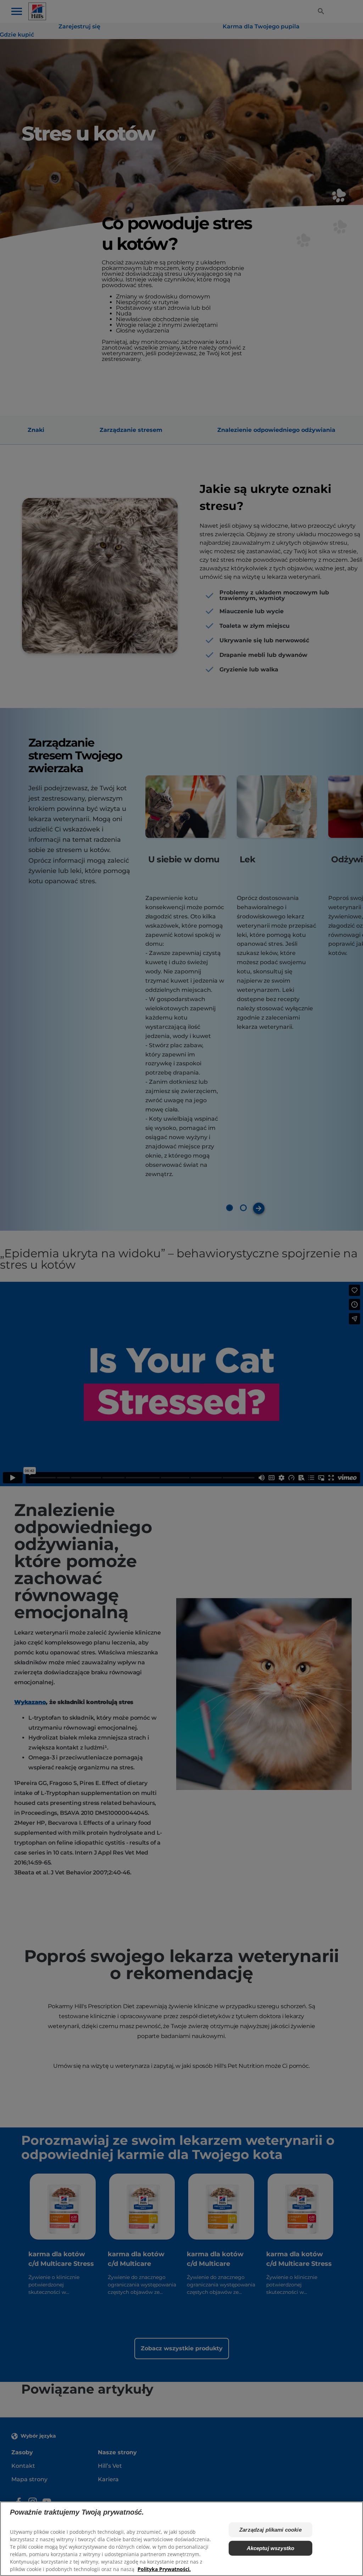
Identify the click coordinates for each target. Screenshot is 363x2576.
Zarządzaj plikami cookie (270, 2530)
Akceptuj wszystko (271, 2548)
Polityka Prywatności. (164, 2569)
